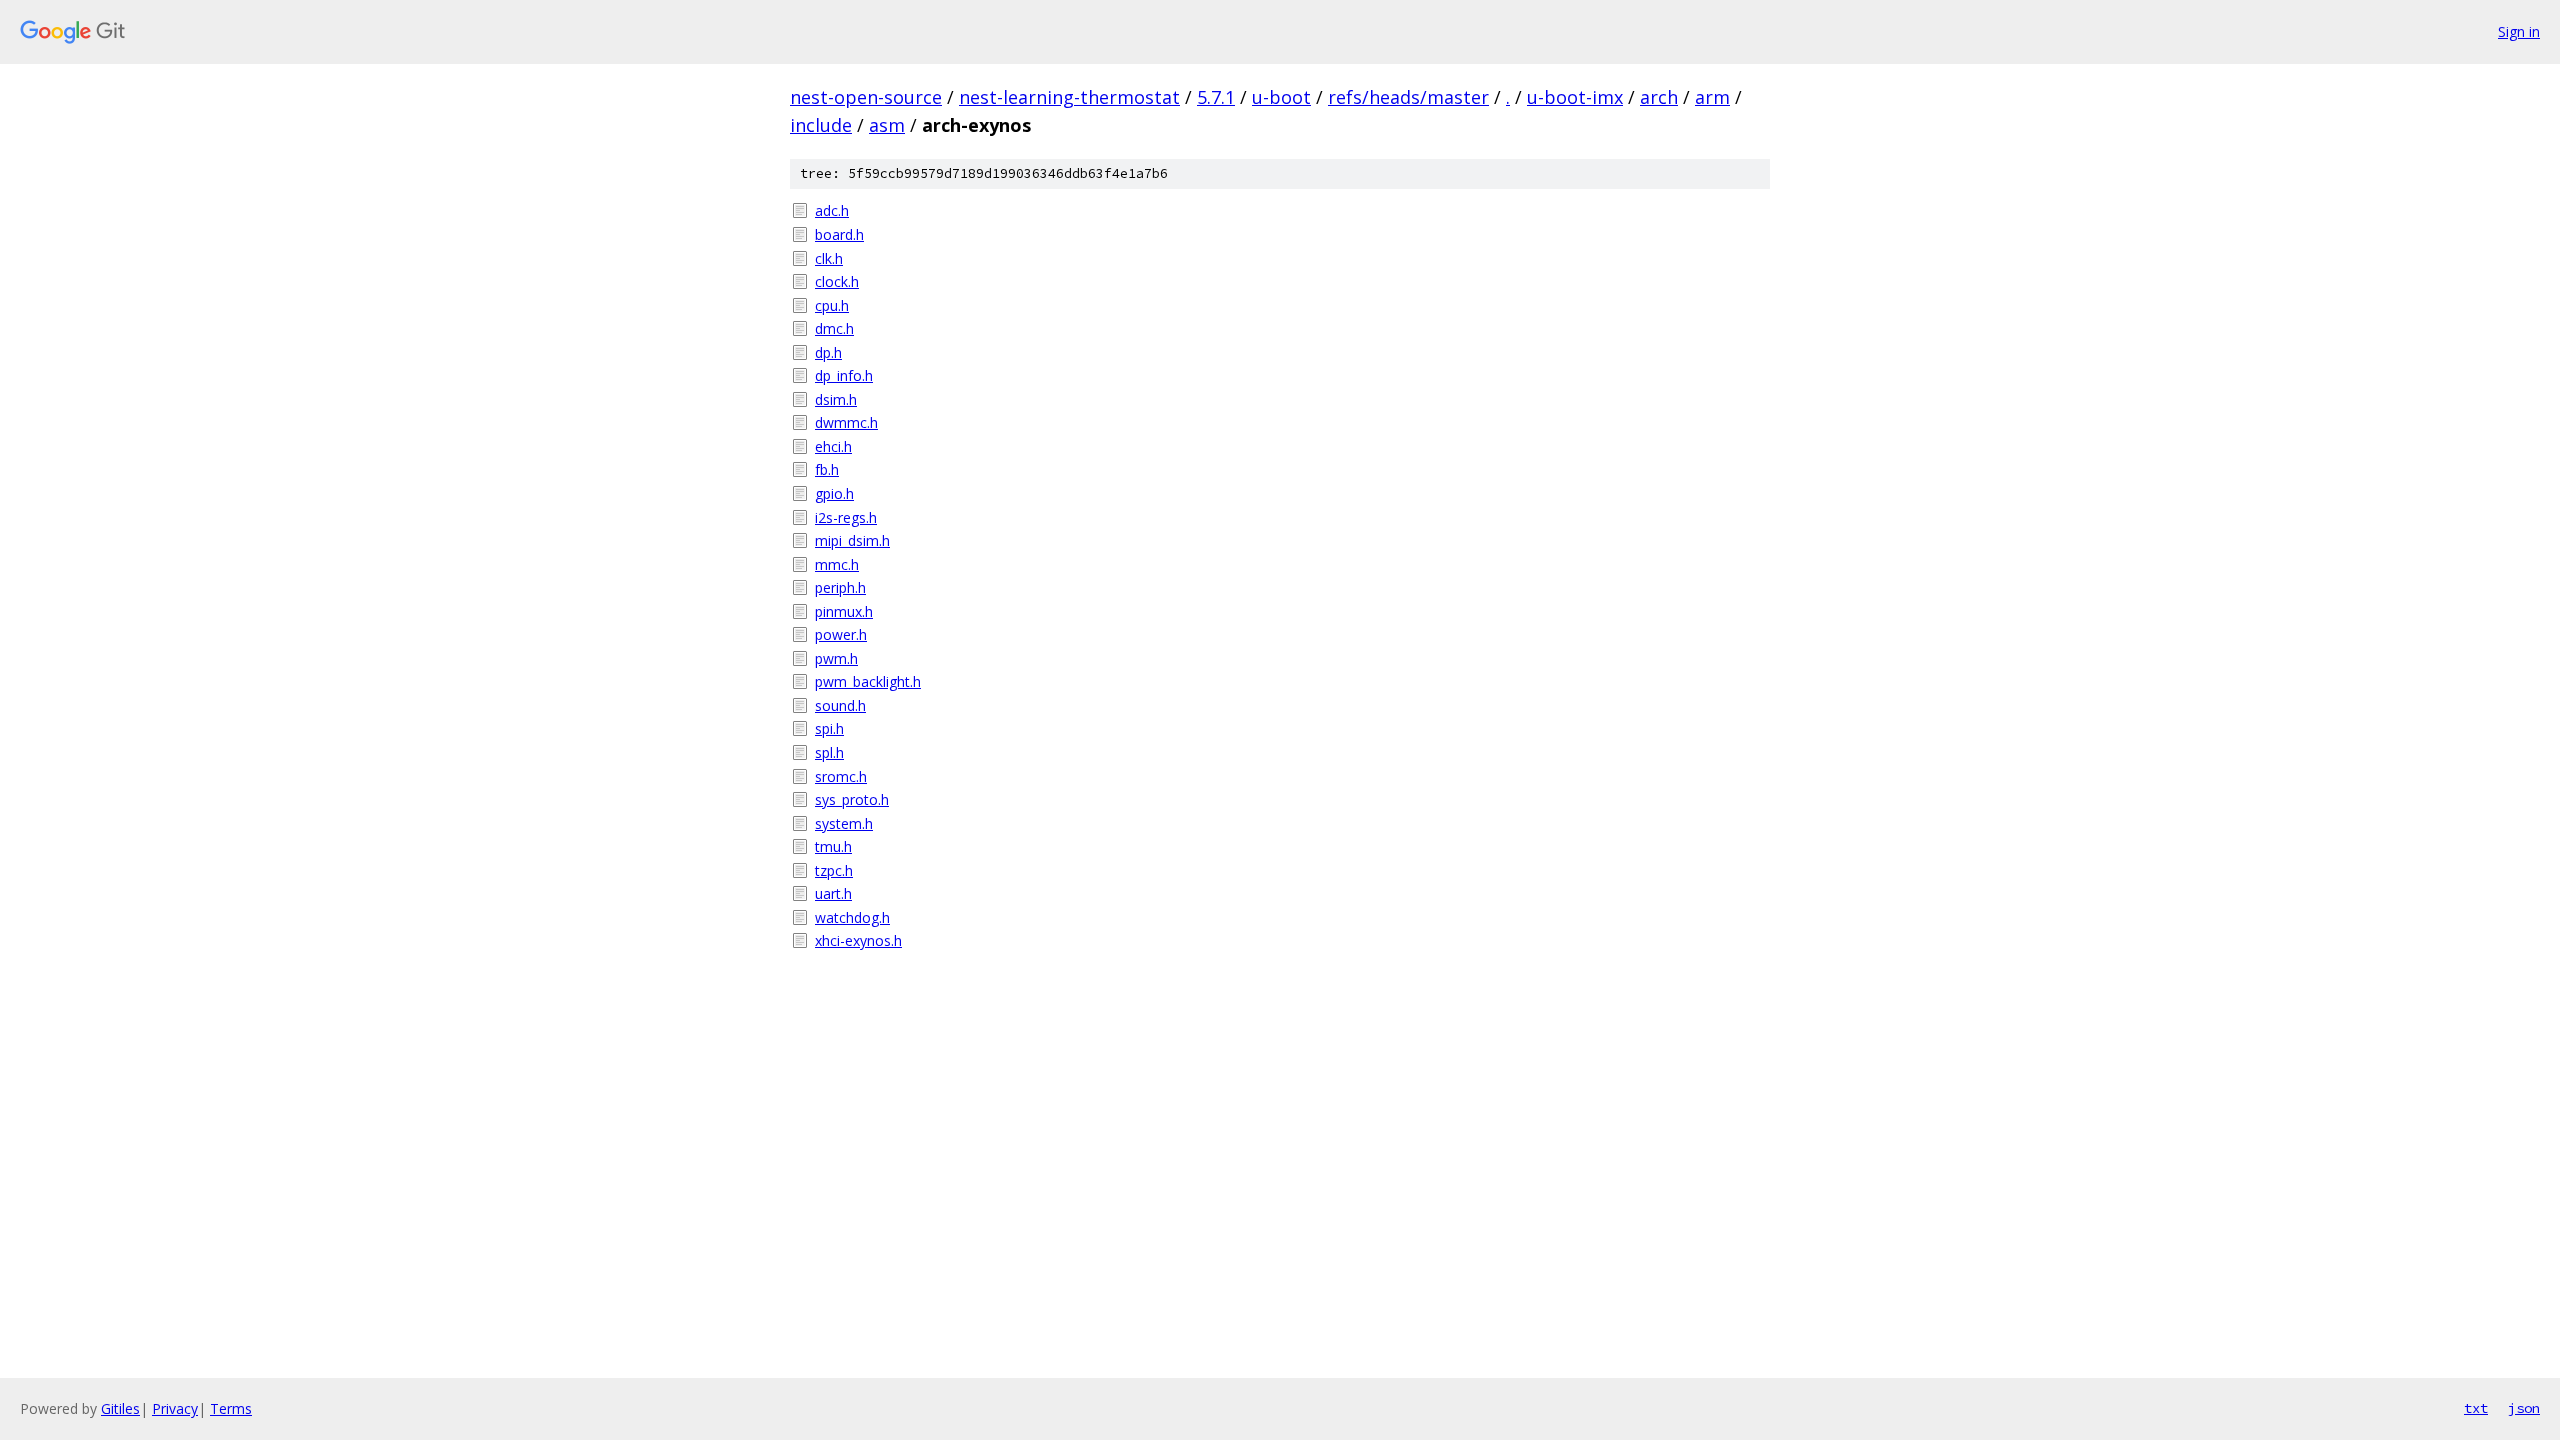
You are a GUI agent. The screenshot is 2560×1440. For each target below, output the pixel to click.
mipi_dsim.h (852, 540)
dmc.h (834, 328)
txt (2476, 1408)
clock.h (837, 281)
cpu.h (832, 305)
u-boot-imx (1575, 97)
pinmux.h (844, 611)
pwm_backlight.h (868, 681)
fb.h (827, 469)
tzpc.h (834, 870)
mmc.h (837, 564)
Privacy (175, 1408)
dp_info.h (844, 375)
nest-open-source (866, 97)
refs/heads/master (1408, 97)
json (2524, 1408)
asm (887, 125)
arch (1659, 97)
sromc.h (841, 776)
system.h (844, 823)
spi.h (829, 728)
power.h (841, 634)
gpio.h (834, 493)
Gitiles (120, 1408)
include (821, 125)
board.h (839, 234)
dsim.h (836, 399)
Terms (231, 1408)
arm (1712, 97)
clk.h (829, 258)
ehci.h (833, 446)
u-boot (1281, 97)
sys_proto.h (852, 799)
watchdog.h (852, 917)
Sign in (2519, 31)
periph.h (840, 587)
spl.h (829, 752)
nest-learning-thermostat (1069, 97)
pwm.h (836, 658)
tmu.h (833, 846)
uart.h (833, 893)
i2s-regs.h (846, 517)
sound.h (840, 705)
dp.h (828, 352)
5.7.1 (1216, 97)
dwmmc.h (846, 422)
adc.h (832, 210)
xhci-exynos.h (858, 940)
